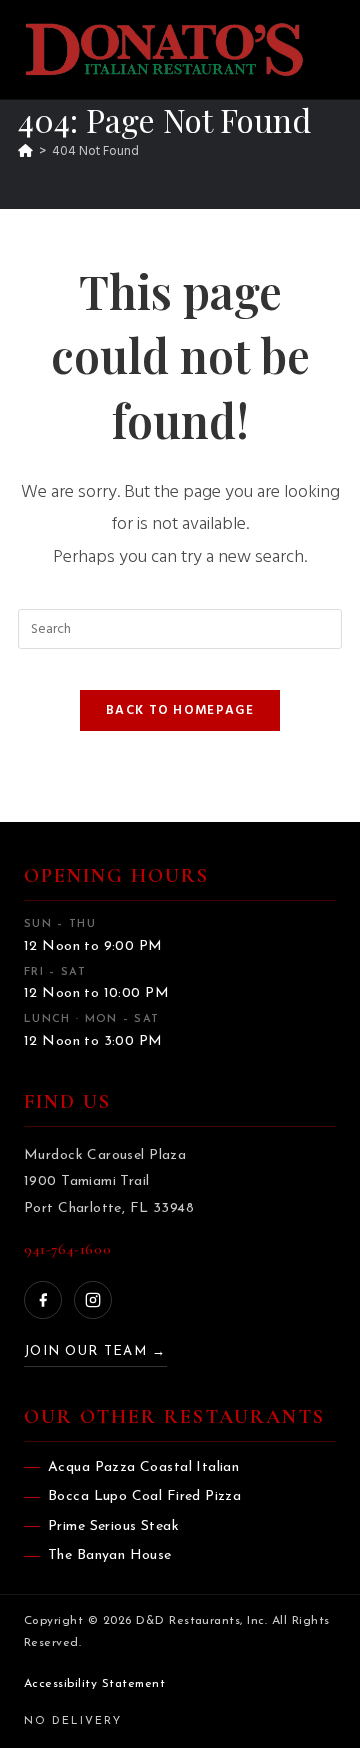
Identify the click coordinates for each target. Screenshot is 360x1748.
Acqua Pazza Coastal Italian (143, 1467)
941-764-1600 (67, 1249)
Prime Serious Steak (113, 1526)
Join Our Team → (95, 1351)
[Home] (25, 151)
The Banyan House (110, 1555)
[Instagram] (93, 1300)
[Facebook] (43, 1300)
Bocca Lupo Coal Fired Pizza (144, 1496)
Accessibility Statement (94, 1684)
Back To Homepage (180, 710)
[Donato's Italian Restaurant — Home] (164, 49)
